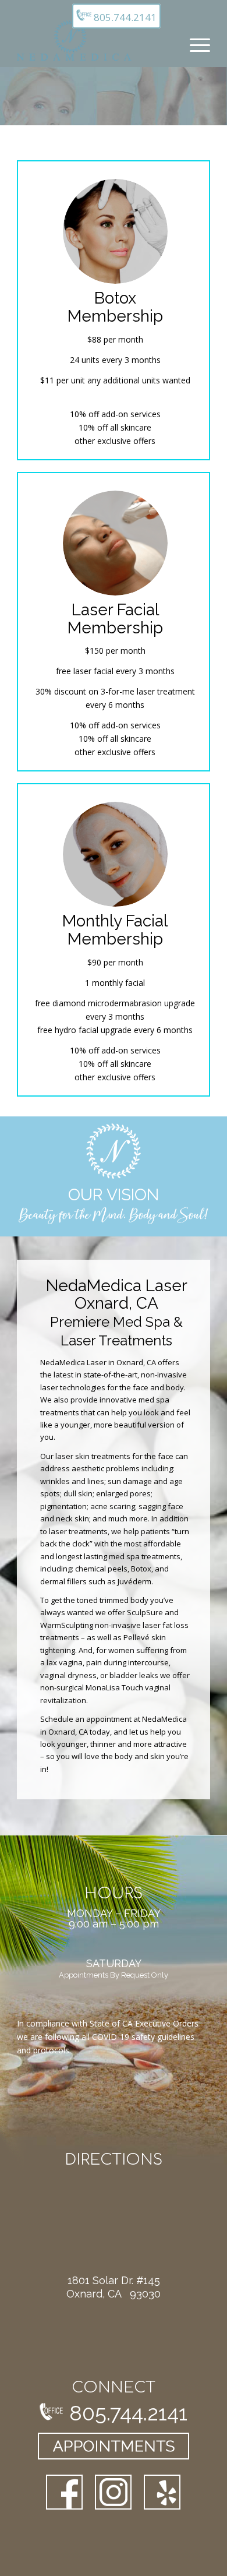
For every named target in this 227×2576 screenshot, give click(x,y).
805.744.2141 (124, 17)
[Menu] (194, 44)
